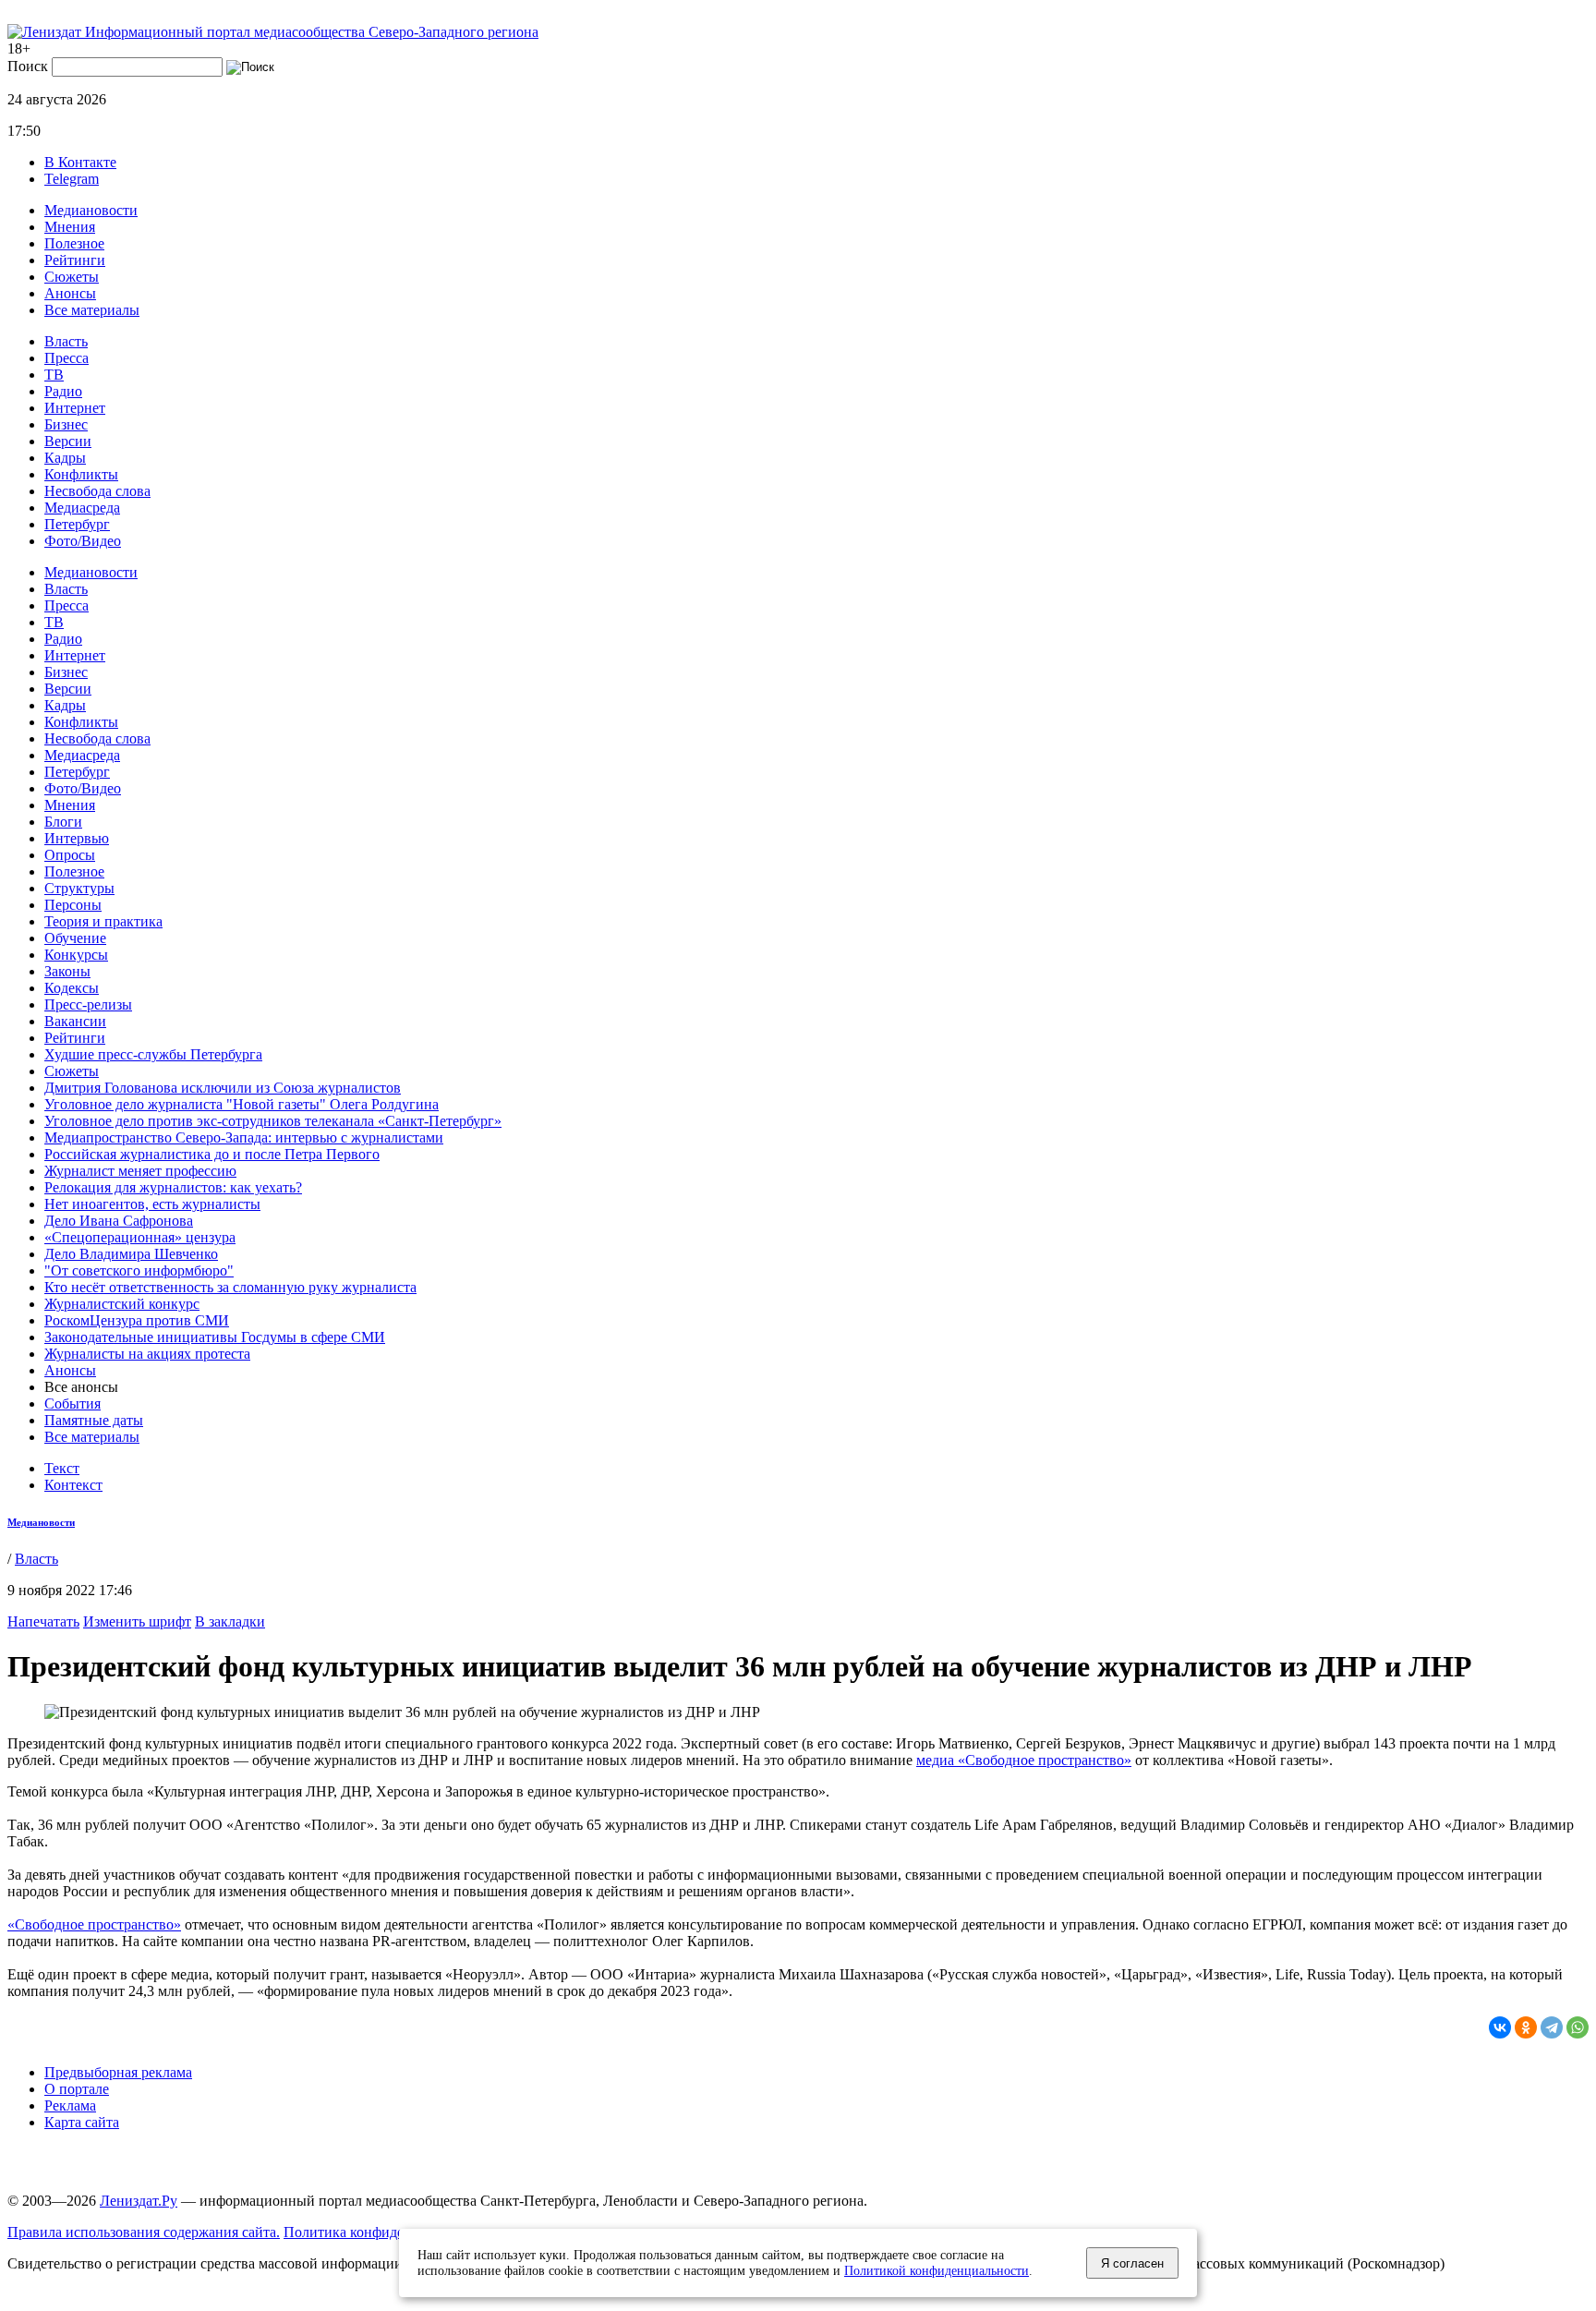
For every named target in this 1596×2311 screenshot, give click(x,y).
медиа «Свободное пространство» (1024, 1760)
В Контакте (80, 162)
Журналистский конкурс (122, 1304)
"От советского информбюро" (139, 1270)
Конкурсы (76, 955)
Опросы (70, 855)
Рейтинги (75, 260)
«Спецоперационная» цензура (140, 1237)
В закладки (230, 1621)
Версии (68, 441)
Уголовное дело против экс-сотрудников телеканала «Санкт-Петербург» (273, 1121)
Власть (66, 341)
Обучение (75, 938)
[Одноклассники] (1526, 2027)
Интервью (77, 838)
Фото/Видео (83, 541)
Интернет (75, 408)
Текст (62, 1468)
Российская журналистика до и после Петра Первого (212, 1154)
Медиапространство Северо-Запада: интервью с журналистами (244, 1137)
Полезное (74, 243)
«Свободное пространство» (94, 1924)
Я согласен (1132, 2263)
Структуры (79, 888)
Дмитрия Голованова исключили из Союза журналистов (223, 1088)
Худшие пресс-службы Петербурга (153, 1054)
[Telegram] (1552, 2027)
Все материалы (92, 310)
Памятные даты (94, 1420)
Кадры (65, 458)
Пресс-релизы (88, 1004)
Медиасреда (82, 508)
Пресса (66, 358)
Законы (67, 971)
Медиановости (91, 210)
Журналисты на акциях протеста (147, 1354)
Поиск (28, 66)
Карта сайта (82, 2122)
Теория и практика (103, 921)
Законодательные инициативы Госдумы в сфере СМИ (215, 1337)
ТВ (54, 375)
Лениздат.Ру (139, 2201)
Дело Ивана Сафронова (119, 1221)
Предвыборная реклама (118, 2072)
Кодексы (72, 988)
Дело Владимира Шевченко (131, 1254)
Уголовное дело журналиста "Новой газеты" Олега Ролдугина (242, 1104)
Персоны (73, 905)
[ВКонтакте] (1500, 2027)
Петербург (77, 524)
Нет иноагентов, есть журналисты (152, 1204)
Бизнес (66, 424)
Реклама (70, 2105)
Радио (63, 391)
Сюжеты (72, 277)
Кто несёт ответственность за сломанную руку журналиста (230, 1287)
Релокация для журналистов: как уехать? (173, 1187)
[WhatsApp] (1578, 2027)
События (73, 1404)
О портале (77, 2089)
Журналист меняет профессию (140, 1171)
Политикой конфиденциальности (937, 2270)
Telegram (72, 179)
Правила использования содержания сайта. (144, 2232)
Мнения (70, 227)
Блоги (63, 822)
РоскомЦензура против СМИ (137, 1320)
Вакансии (75, 1021)
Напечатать (43, 1621)
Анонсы (70, 293)
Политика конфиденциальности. (387, 2232)
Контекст (73, 1485)
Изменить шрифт (137, 1621)
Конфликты (81, 474)
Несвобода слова (97, 491)
